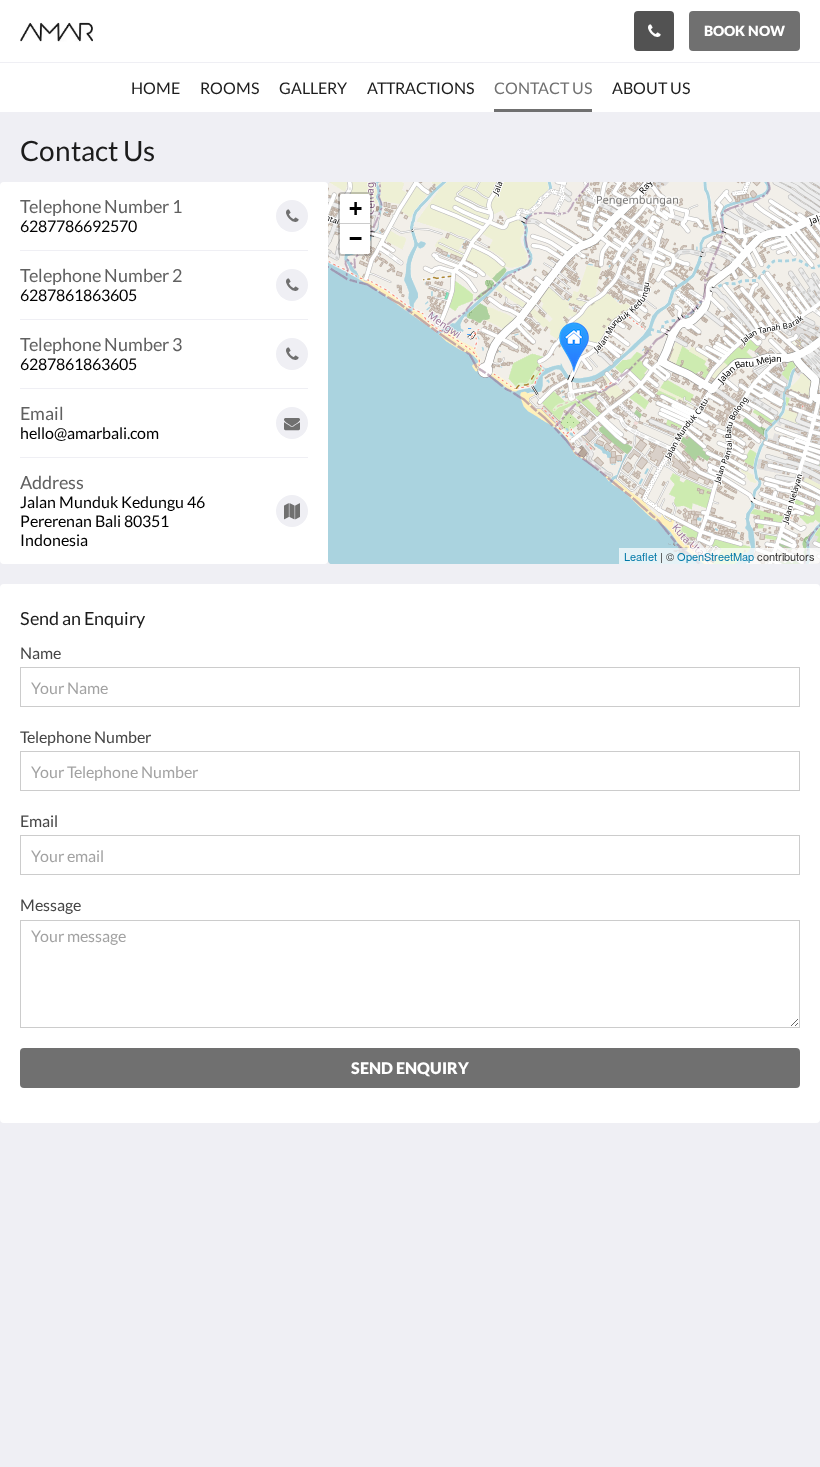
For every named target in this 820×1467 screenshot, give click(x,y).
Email (39, 820)
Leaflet (640, 556)
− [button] (355, 238)
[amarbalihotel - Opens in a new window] (780, 1222)
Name (40, 652)
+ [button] (355, 208)
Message (50, 904)
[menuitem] (155, 88)
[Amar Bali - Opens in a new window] (670, 1222)
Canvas (457, 1403)
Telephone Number (85, 736)
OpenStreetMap (715, 556)
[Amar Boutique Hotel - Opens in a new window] (725, 1222)
